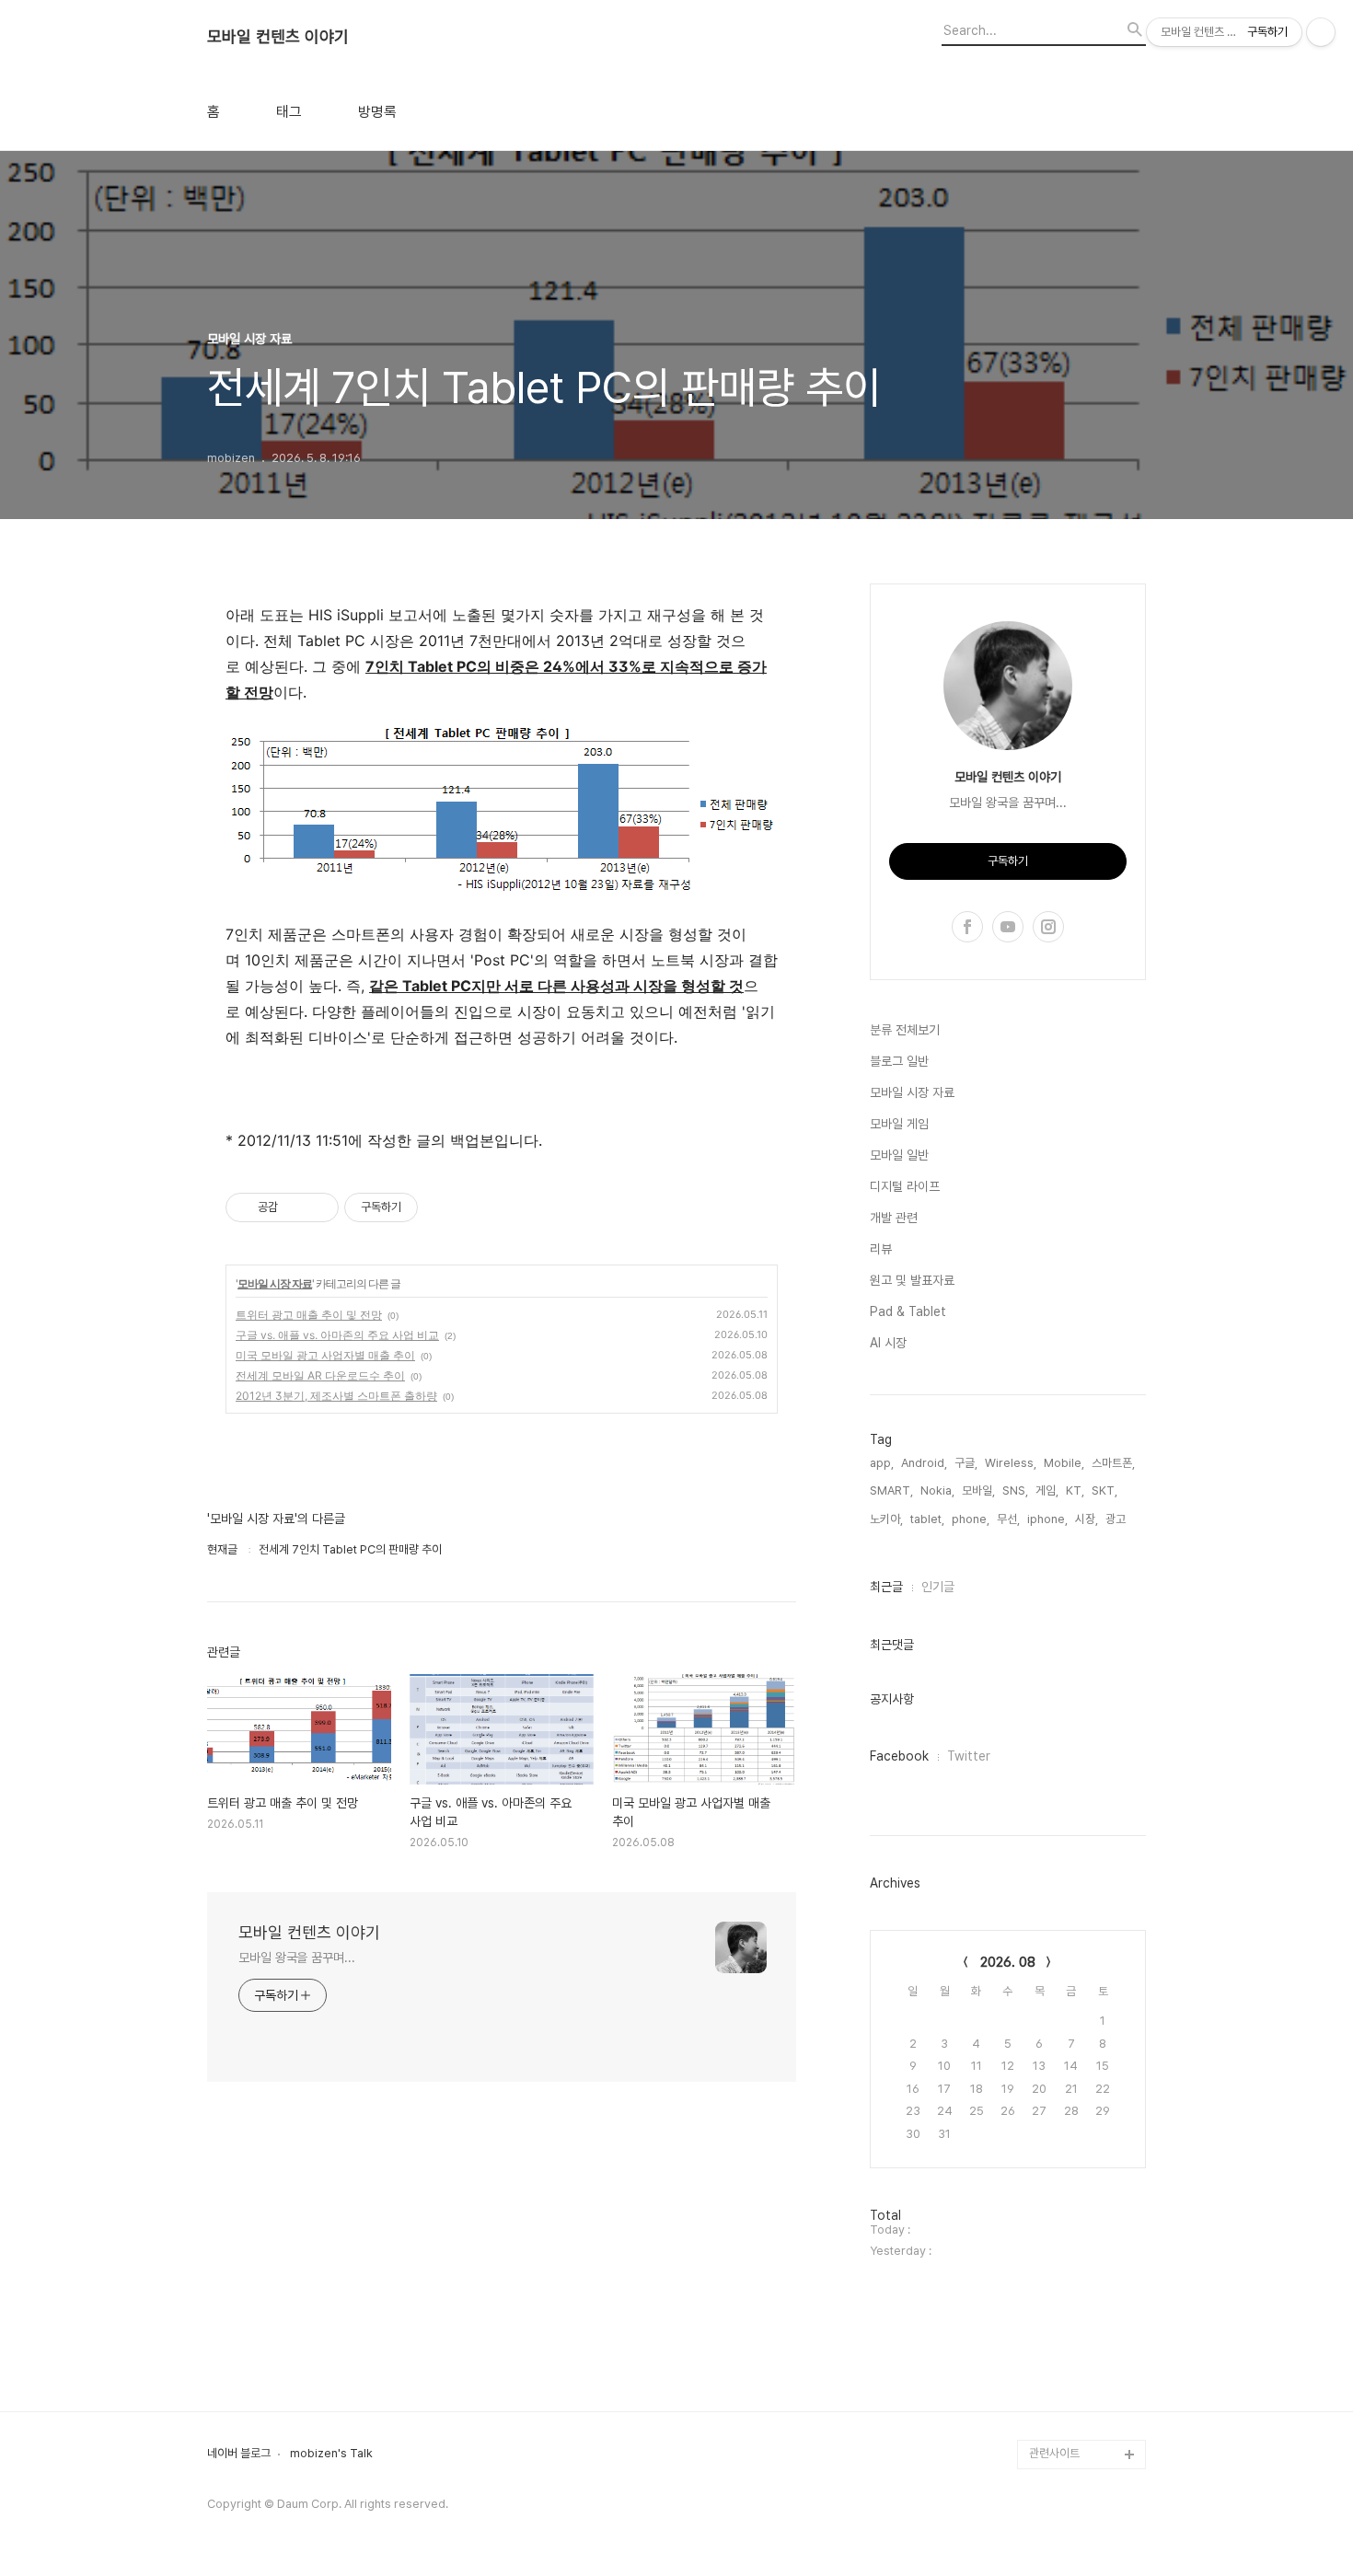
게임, (1047, 1490)
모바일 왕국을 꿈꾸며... (297, 1958)
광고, (1117, 1519)
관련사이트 (1054, 2453)
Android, (924, 1463)
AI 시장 (888, 1343)
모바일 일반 (899, 1155)
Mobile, (1064, 1463)
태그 (289, 112)
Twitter (969, 1756)
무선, (1008, 1519)
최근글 (886, 1587)
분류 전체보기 (905, 1030)
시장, (1087, 1519)
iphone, (1047, 1519)
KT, (1075, 1490)
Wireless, (1011, 1463)
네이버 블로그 (239, 2454)
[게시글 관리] (318, 1207)
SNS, (1015, 1490)
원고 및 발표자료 (912, 1280)
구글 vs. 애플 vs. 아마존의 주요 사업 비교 (337, 1335)
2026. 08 (1008, 1962)
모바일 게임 (899, 1124)
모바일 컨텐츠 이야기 (278, 37)
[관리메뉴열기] (1321, 32)
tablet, (927, 1519)
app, (882, 1463)
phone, (971, 1519)
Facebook (899, 1756)
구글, (966, 1463)
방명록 (377, 112)
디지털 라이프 (905, 1186)
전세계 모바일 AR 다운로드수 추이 (320, 1375)
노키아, (886, 1519)
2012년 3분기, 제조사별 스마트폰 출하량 (336, 1396)
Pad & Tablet (908, 1311)
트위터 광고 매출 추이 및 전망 (309, 1315)
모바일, (978, 1490)
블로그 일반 (899, 1061)
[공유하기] (295, 1207)
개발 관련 (894, 1218)
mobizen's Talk (331, 2454)
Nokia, (937, 1490)
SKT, (1104, 1490)
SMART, (891, 1490)
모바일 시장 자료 (275, 1283)
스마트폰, (1113, 1463)
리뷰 (881, 1249)
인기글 (938, 1587)
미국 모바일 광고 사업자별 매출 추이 (325, 1355)
